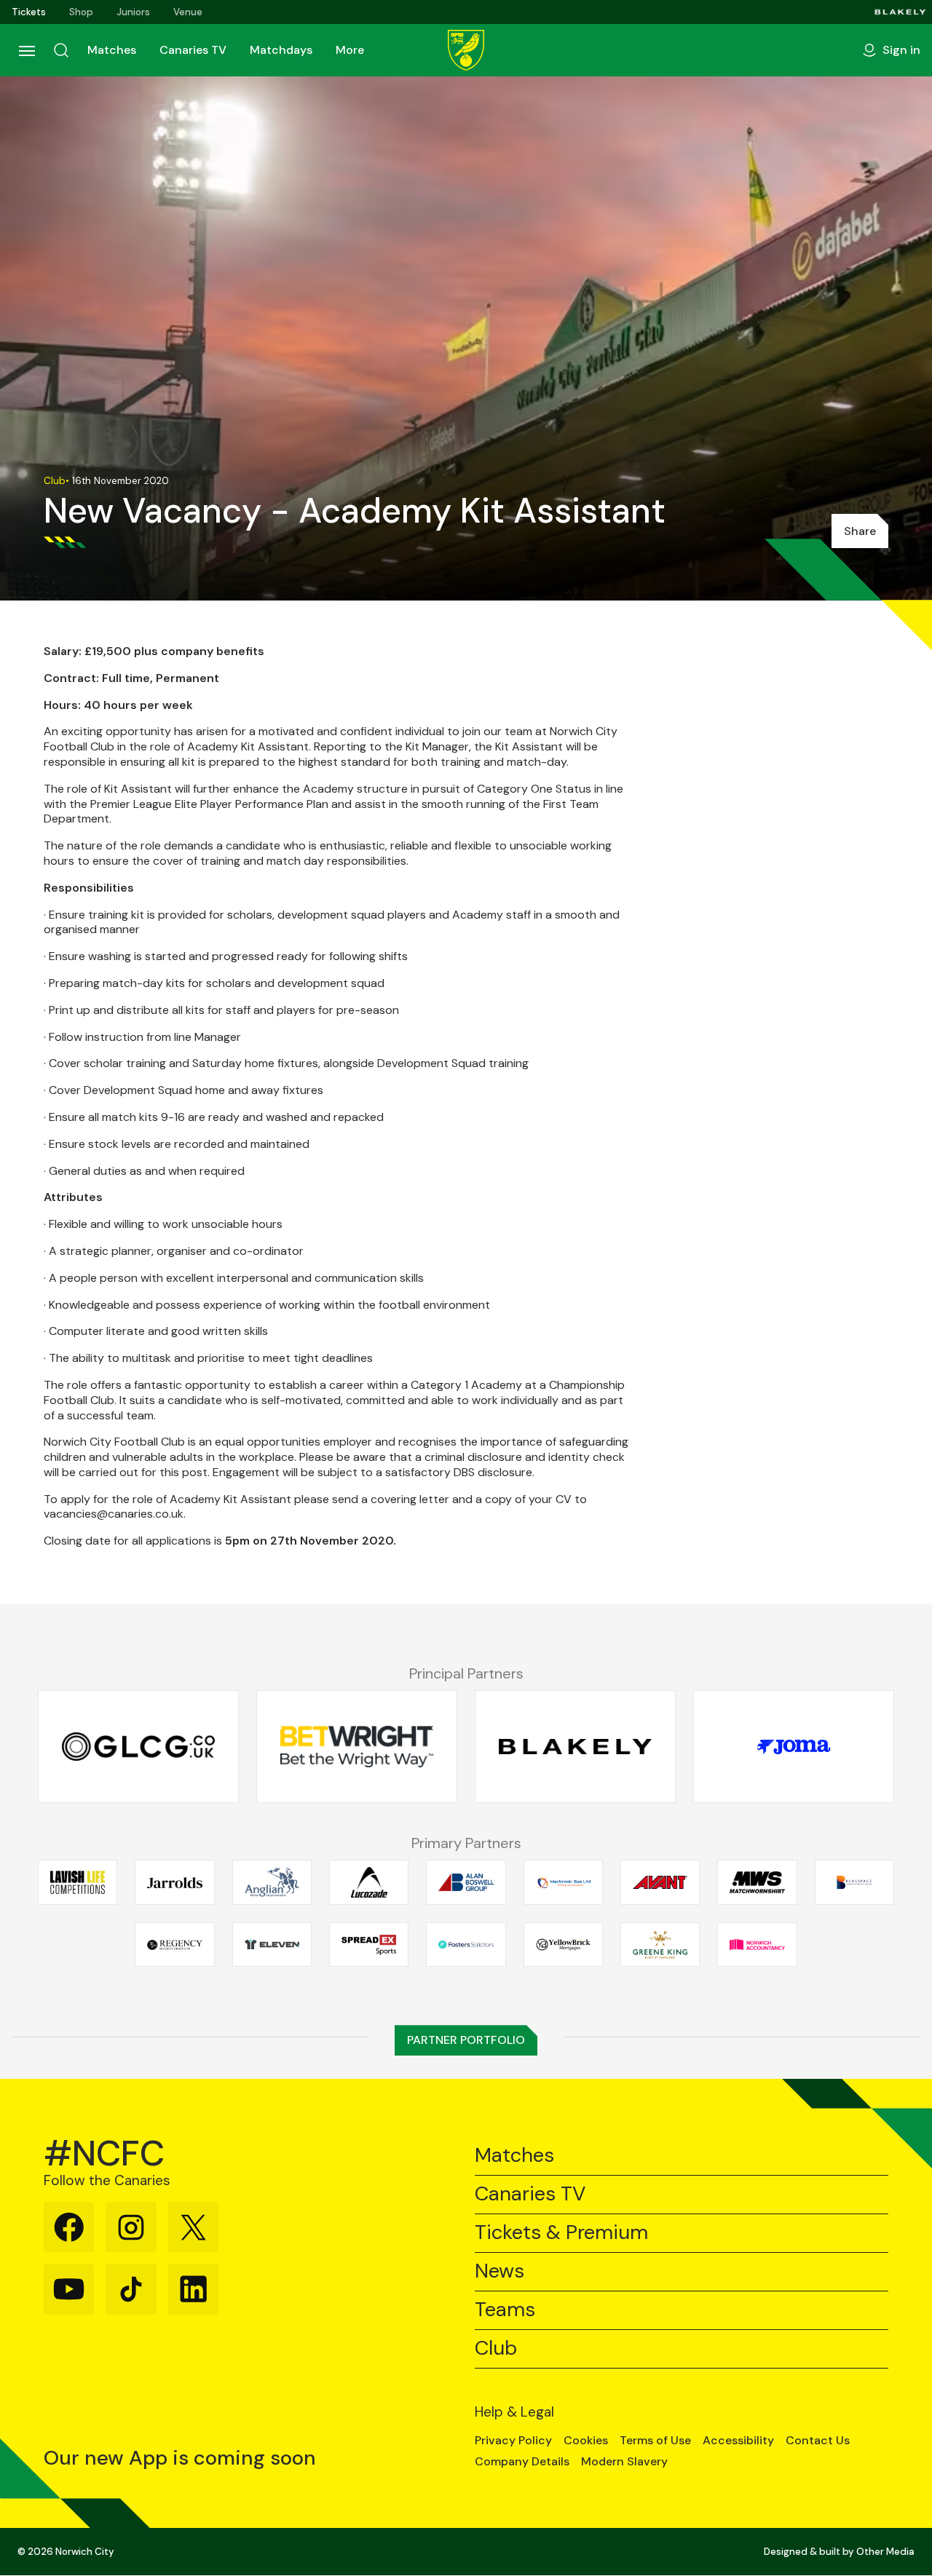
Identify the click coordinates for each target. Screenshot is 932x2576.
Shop (81, 12)
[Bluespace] (854, 1882)
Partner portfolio (466, 2040)
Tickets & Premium (561, 2233)
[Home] (466, 50)
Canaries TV (193, 50)
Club (496, 2349)
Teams (505, 2310)
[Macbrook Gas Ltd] (563, 1882)
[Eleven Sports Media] (272, 1944)
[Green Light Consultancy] (138, 1747)
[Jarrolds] (174, 1882)
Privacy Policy (513, 2441)
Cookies (586, 2441)
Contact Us (818, 2441)
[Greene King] (660, 1944)
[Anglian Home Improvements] (272, 1882)
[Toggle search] (61, 50)
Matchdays (281, 50)
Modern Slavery (624, 2462)
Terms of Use (655, 2441)
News (499, 2271)
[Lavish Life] (78, 1882)
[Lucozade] (369, 1882)
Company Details (522, 2462)
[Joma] (794, 1747)
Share (860, 531)
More (350, 50)
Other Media (885, 2552)
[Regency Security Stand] (174, 1944)
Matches (112, 50)
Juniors (133, 12)
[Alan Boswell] (466, 1882)
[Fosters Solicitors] (466, 1944)
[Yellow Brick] (563, 1944)
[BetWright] (357, 1747)
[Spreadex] (369, 1944)
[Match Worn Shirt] (757, 1882)
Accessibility (738, 2441)
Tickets (29, 12)
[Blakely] (900, 12)
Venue (188, 12)
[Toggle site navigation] (26, 50)
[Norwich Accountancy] (757, 1944)
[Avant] (660, 1882)
